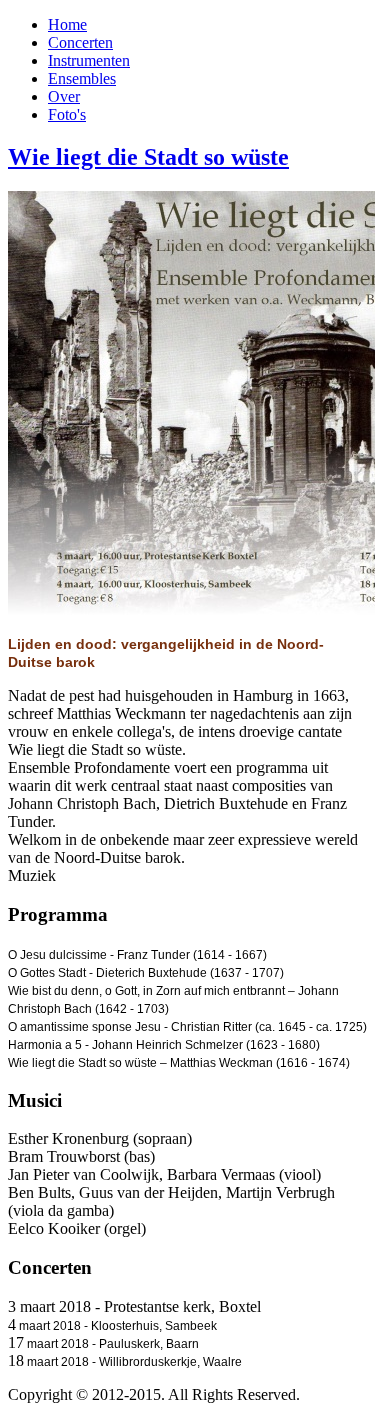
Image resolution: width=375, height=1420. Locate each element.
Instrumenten (89, 60)
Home (67, 24)
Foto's (67, 114)
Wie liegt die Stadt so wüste (148, 157)
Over (64, 96)
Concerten (80, 42)
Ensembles (82, 78)
